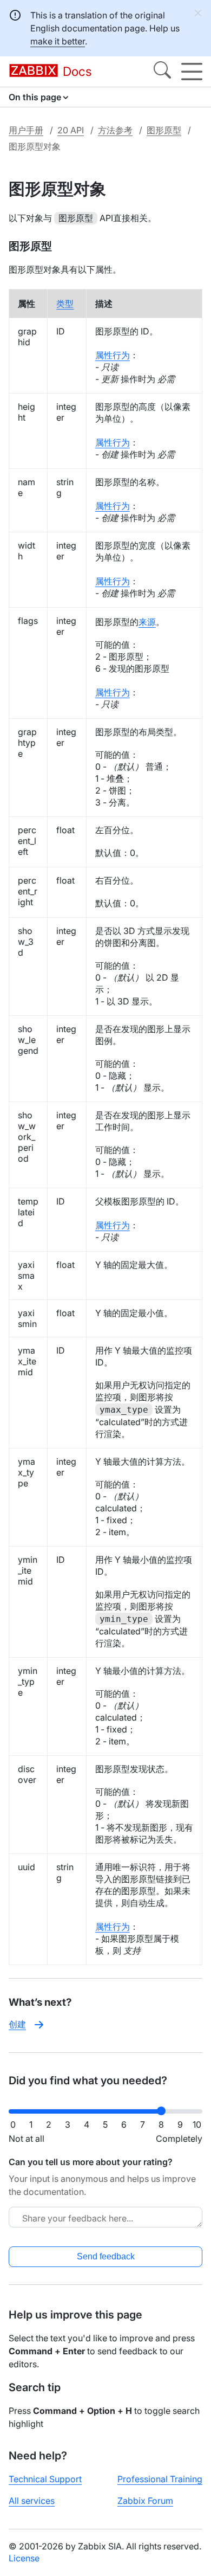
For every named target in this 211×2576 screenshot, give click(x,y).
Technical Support (45, 2479)
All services (32, 2501)
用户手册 (26, 130)
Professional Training (160, 2479)
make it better (58, 41)
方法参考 (115, 130)
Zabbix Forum (145, 2501)
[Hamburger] (192, 72)
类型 (65, 304)
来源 (147, 622)
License (24, 2558)
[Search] (162, 72)
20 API (71, 130)
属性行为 (113, 355)
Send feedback (106, 2256)
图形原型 (164, 130)
